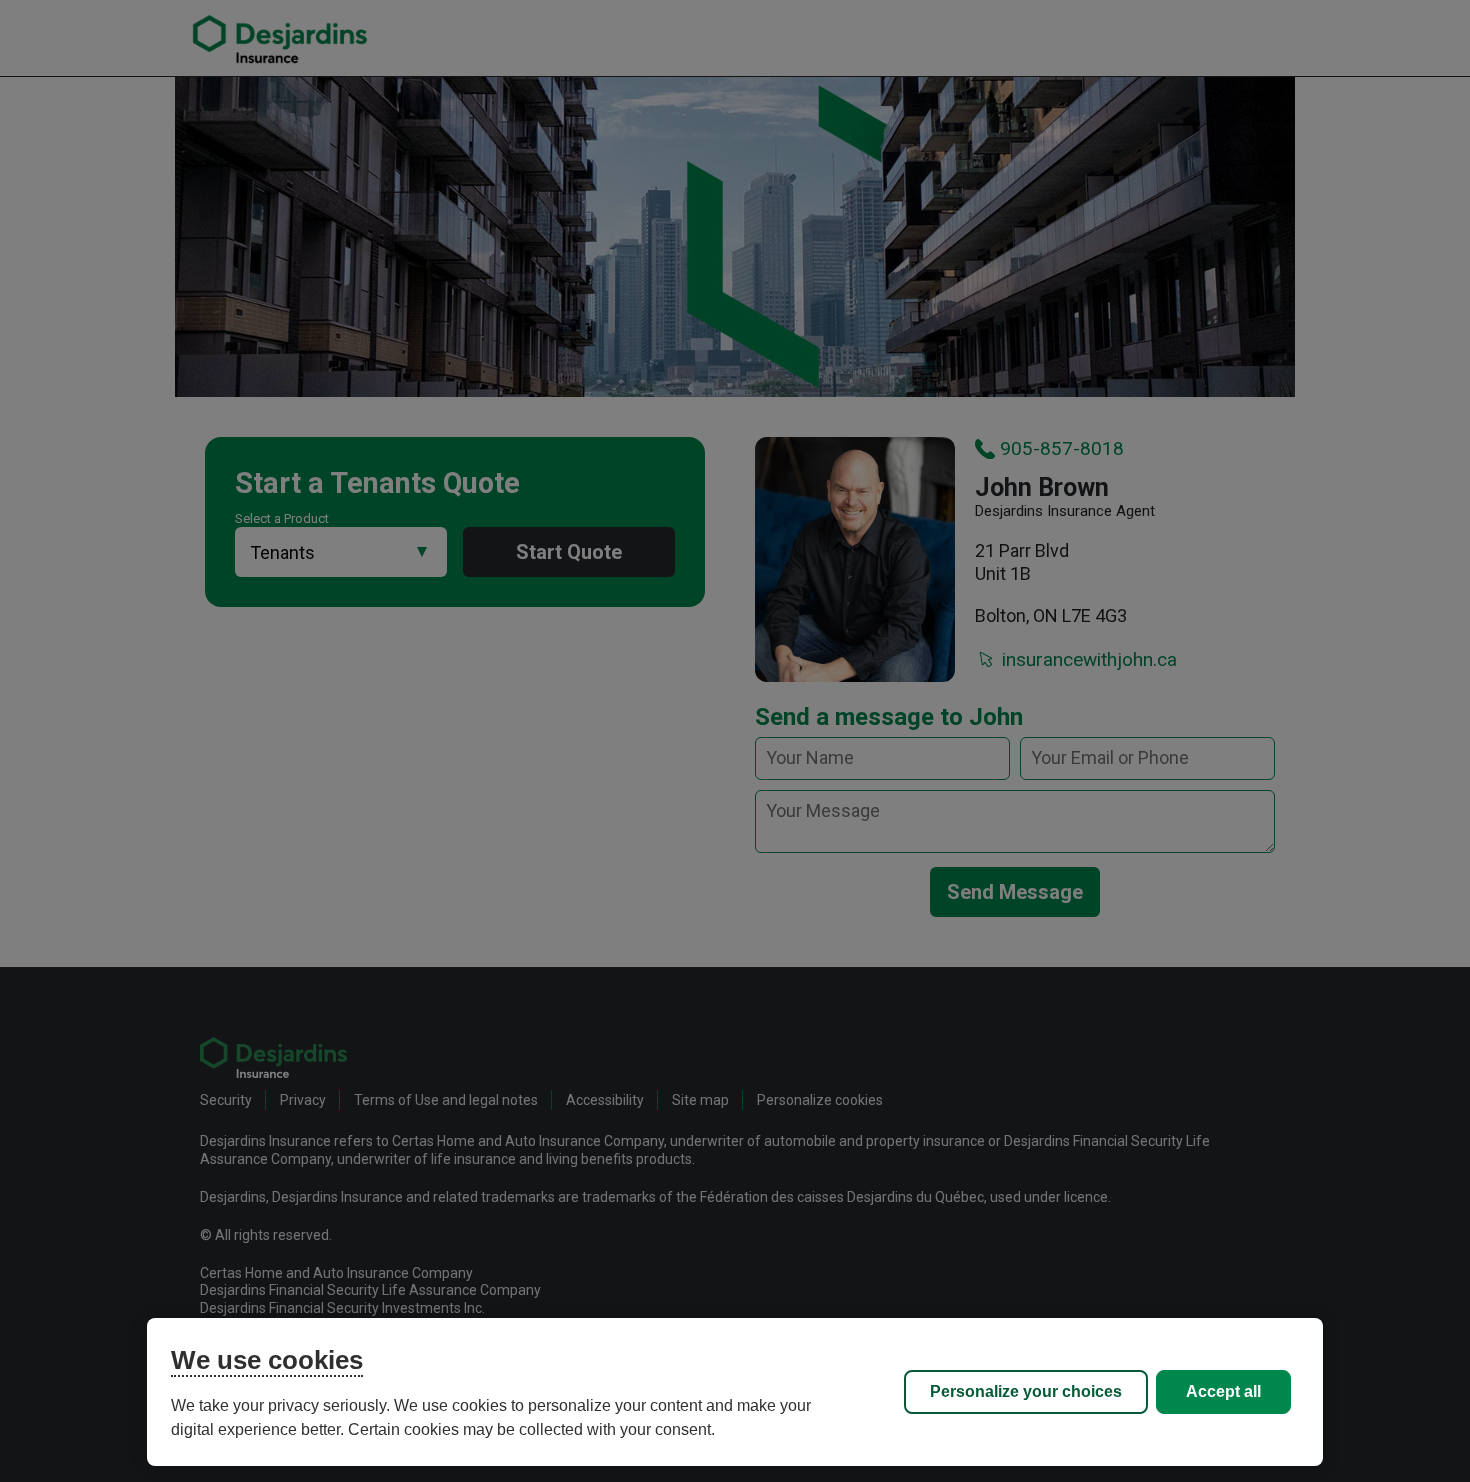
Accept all (1223, 1391)
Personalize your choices (1026, 1391)
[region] (735, 1392)
